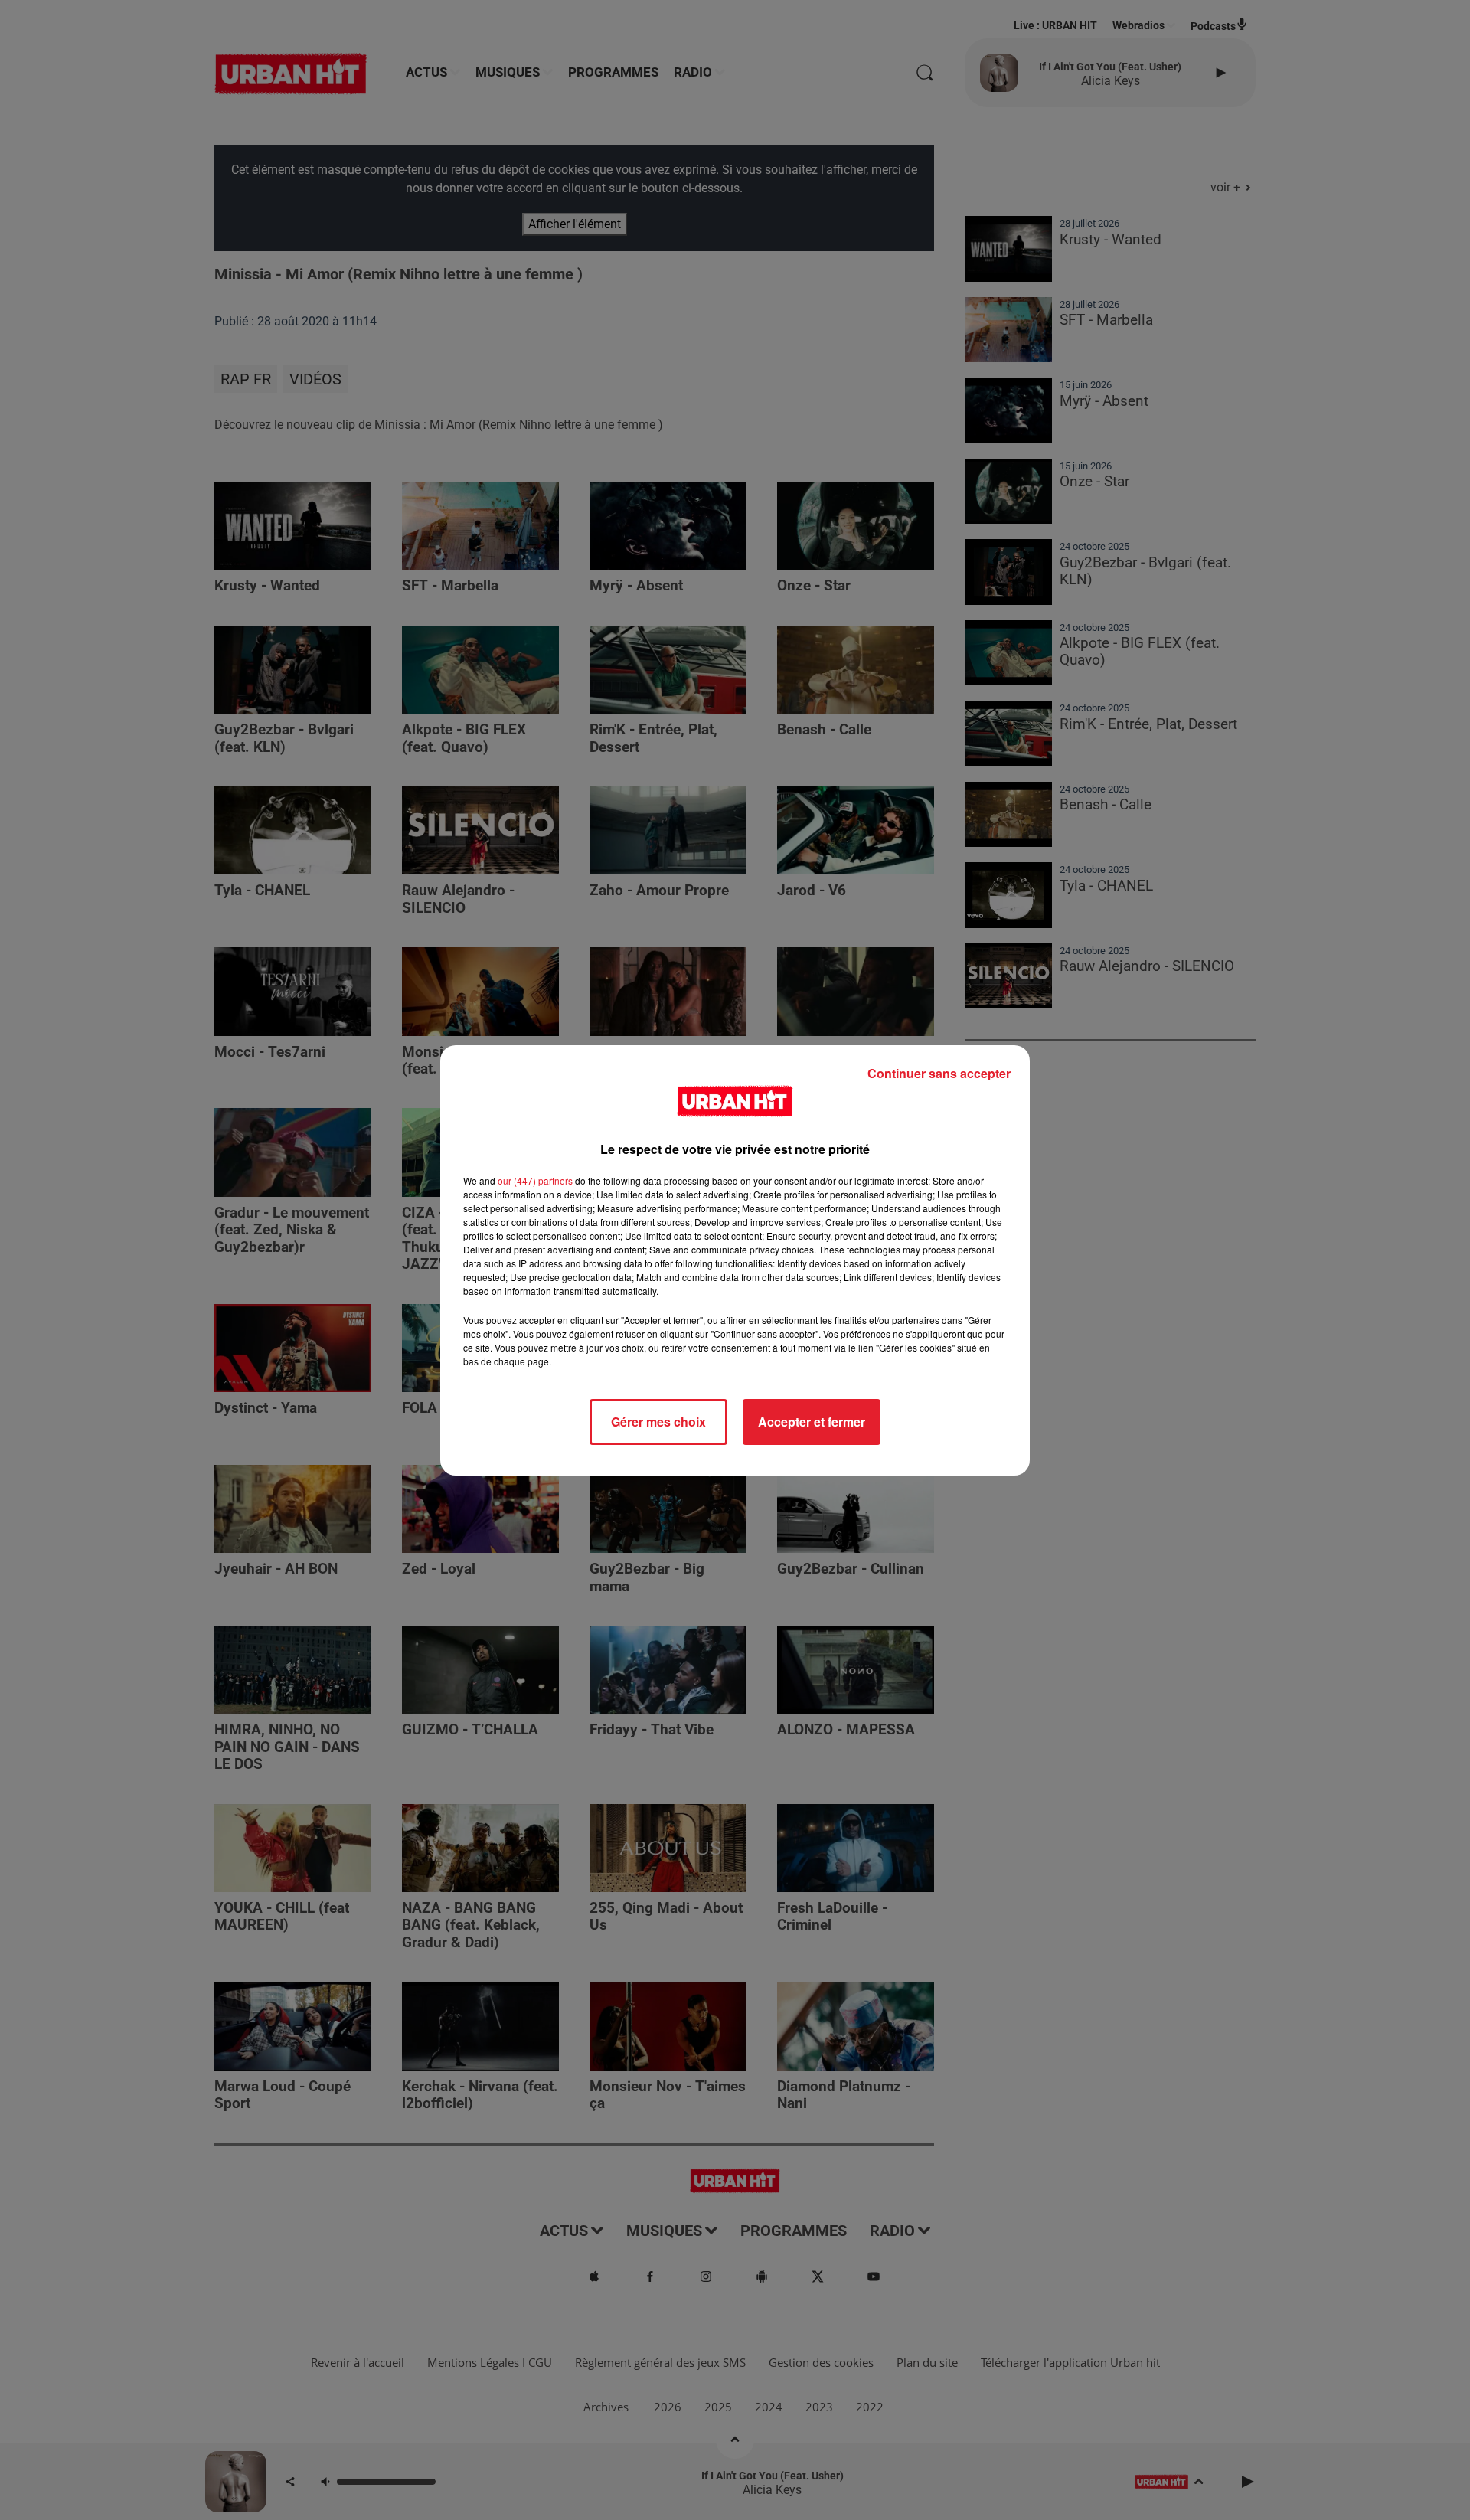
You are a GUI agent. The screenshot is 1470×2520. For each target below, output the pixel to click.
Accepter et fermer (812, 1422)
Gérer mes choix (658, 1422)
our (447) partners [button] (535, 1180)
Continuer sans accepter (939, 1073)
